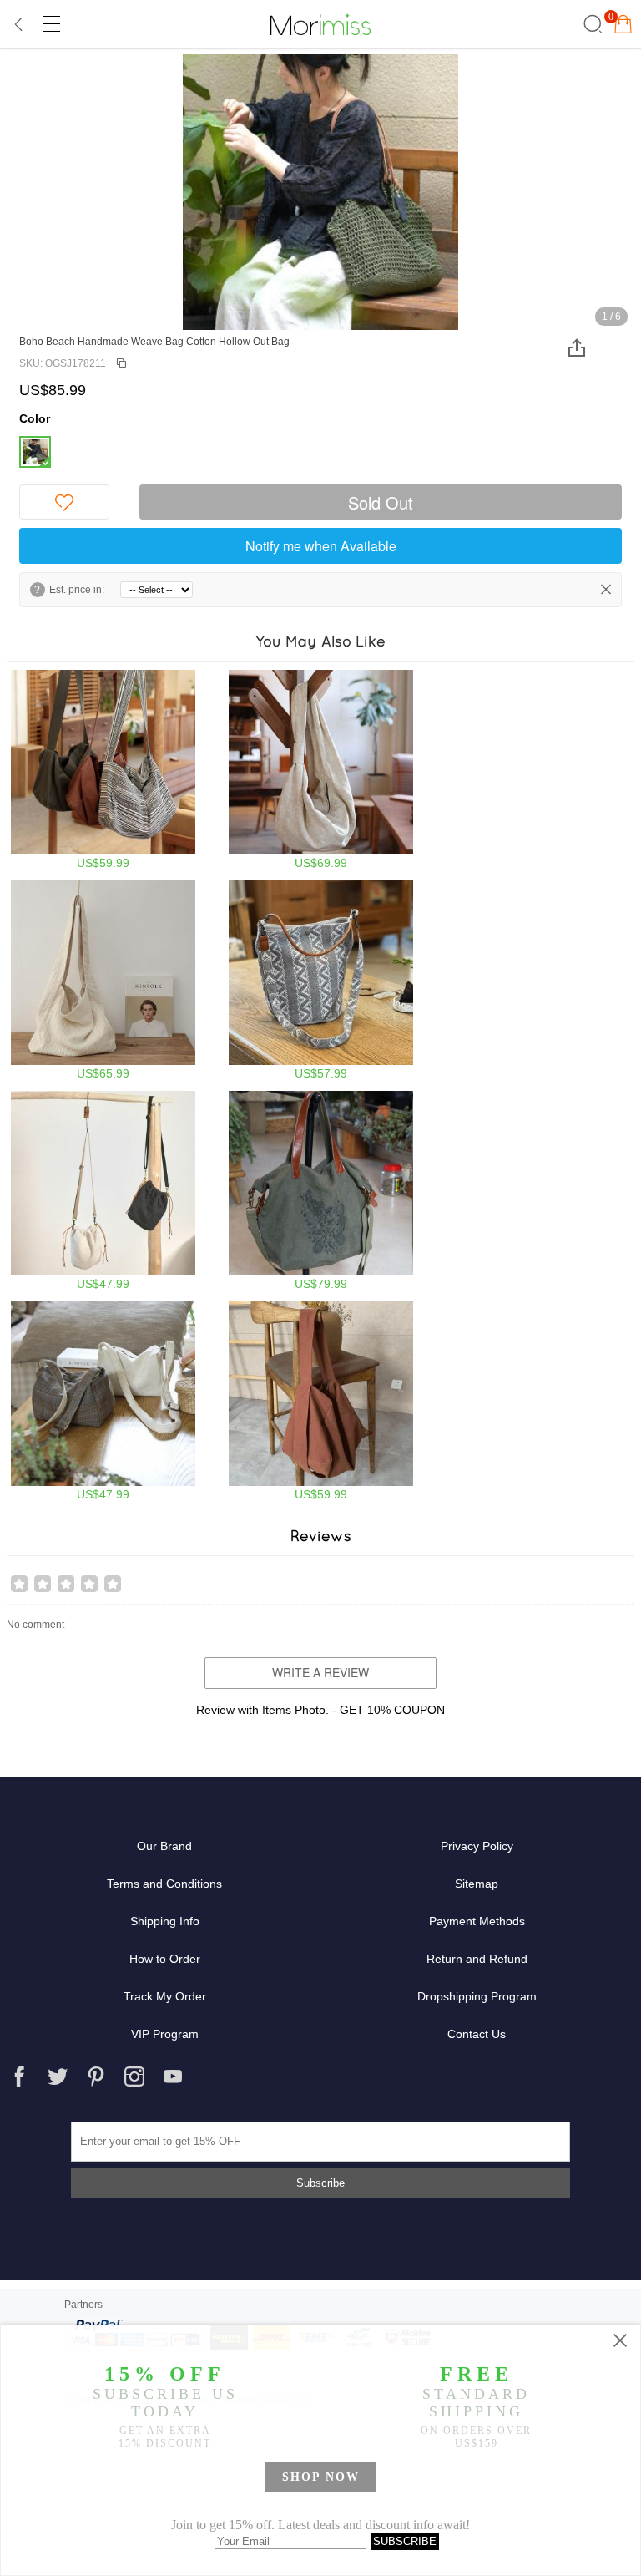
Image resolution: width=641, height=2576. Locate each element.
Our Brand (164, 1846)
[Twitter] (58, 2077)
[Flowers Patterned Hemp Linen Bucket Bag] (321, 980)
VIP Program (165, 2034)
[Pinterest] (96, 2077)
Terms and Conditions (164, 1884)
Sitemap (477, 1884)
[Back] (19, 24)
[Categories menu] (51, 24)
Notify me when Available (321, 546)
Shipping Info (165, 1921)
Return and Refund (477, 1959)
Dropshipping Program (477, 1996)
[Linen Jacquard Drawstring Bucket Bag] (103, 1191)
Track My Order (165, 1996)
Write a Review (320, 1672)
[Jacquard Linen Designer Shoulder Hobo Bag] (321, 770)
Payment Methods (477, 1921)
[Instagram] (134, 2077)
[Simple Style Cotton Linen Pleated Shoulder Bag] (103, 980)
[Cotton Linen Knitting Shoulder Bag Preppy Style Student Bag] (103, 1401)
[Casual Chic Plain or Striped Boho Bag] (103, 770)
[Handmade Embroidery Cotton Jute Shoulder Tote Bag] (321, 1191)
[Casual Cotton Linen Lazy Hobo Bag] (321, 1401)
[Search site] (591, 24)
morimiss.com (320, 24)
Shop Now (321, 2477)
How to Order (165, 1959)
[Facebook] (19, 2077)
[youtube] (173, 2077)
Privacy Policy (477, 1846)
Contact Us (477, 2034)
